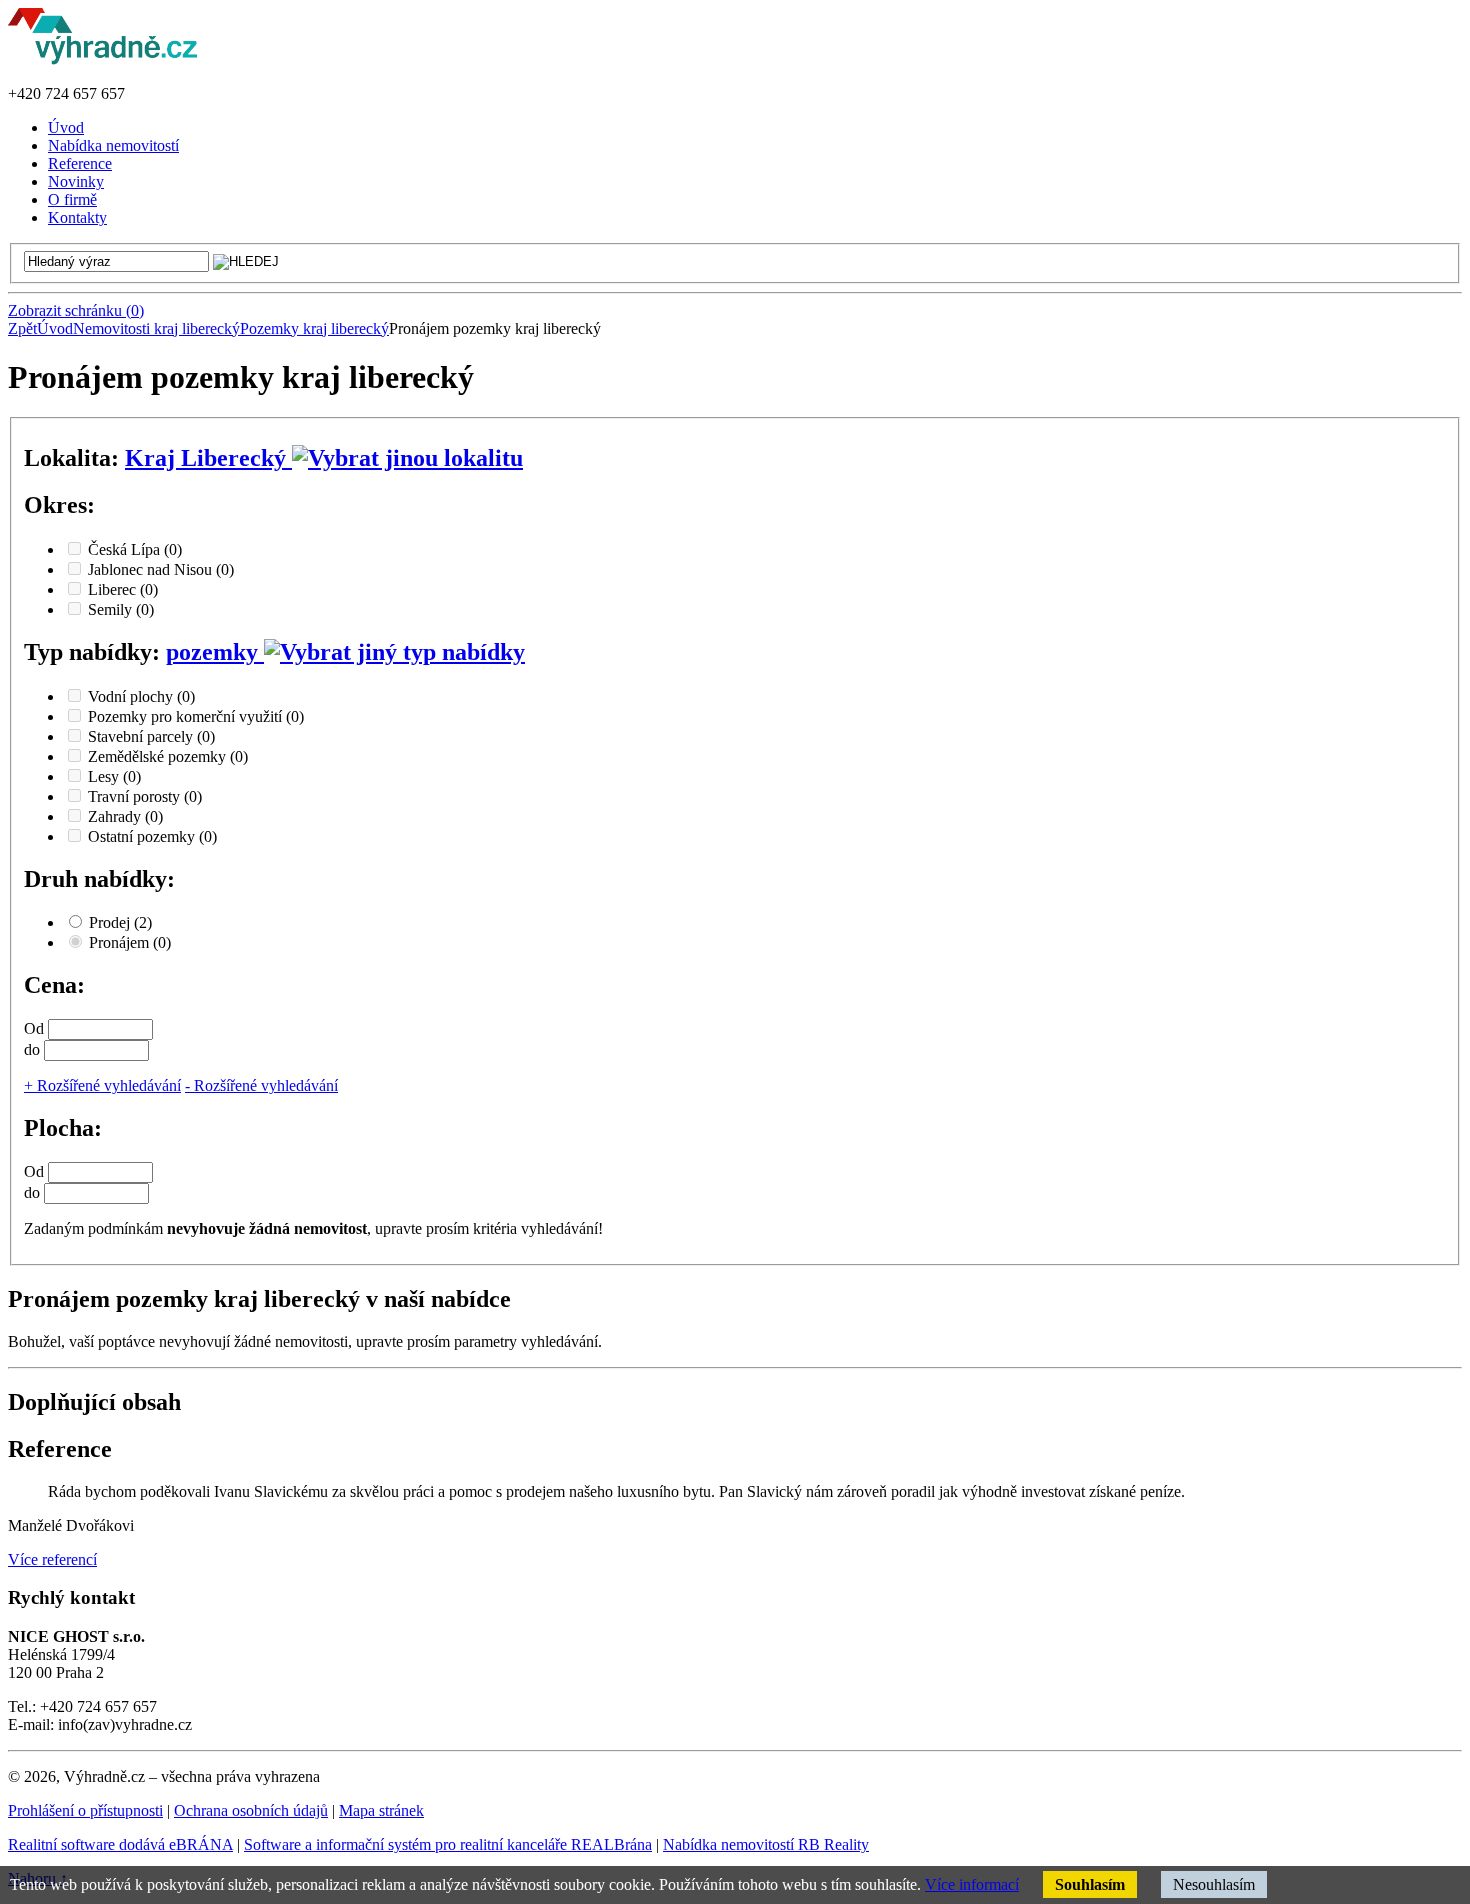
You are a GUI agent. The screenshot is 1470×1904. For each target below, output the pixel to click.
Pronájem (130, 942)
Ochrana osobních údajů (251, 1810)
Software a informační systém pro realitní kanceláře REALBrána (448, 1844)
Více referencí (52, 1559)
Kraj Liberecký (208, 458)
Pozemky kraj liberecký (314, 328)
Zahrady (125, 816)
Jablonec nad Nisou (161, 569)
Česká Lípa (135, 549)
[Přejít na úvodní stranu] (102, 59)
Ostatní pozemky (152, 836)
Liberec (123, 589)
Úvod (55, 328)
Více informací (972, 1884)
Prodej (120, 922)
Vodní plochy (141, 696)
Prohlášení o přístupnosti (85, 1810)
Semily (121, 609)
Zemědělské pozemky (168, 756)
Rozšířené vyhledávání (102, 1085)
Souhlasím (1090, 1884)
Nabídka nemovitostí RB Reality (766, 1844)
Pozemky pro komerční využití (196, 716)
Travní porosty (145, 796)
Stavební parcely (151, 736)
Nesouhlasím (1214, 1884)
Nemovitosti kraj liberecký (156, 328)
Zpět (22, 328)
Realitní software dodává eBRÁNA (120, 1844)
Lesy (114, 776)
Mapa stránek (381, 1810)
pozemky (215, 652)
